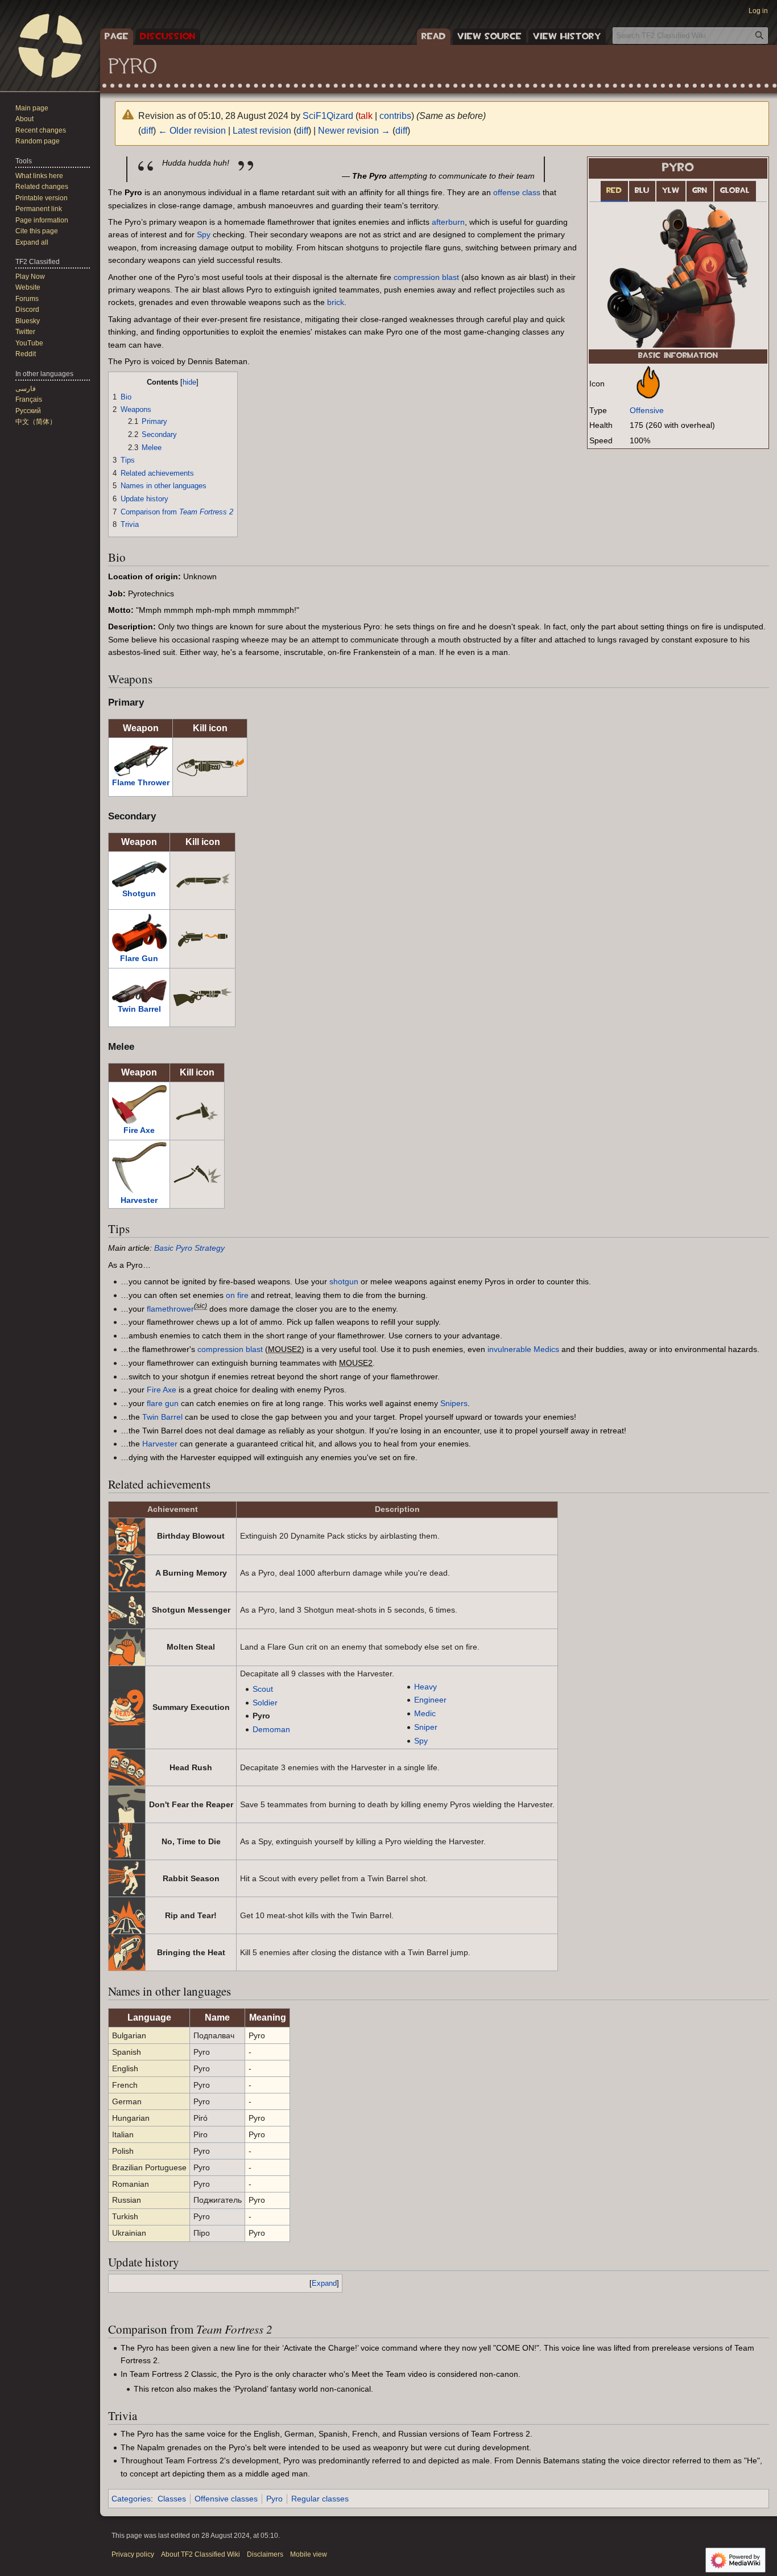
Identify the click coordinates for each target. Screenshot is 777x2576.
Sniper (426, 1727)
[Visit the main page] (50, 46)
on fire (237, 1295)
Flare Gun (139, 958)
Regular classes (320, 2499)
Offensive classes (226, 2499)
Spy (204, 234)
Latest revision (262, 131)
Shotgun (139, 893)
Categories (131, 2499)
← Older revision (192, 131)
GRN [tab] (700, 191)
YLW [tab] (671, 191)
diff (147, 131)
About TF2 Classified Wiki (201, 2554)
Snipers (454, 1403)
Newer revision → (354, 131)
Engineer (430, 1700)
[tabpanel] (678, 275)
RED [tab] (614, 191)
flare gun (163, 1403)
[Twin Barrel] (139, 990)
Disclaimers (265, 2554)
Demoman (271, 1729)
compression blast (426, 277)
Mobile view (309, 2554)
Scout (263, 1689)
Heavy (425, 1687)
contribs (395, 116)
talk (365, 116)
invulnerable (509, 1349)
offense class (517, 192)
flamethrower (170, 1309)
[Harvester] (139, 1167)
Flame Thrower (141, 782)
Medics (546, 1349)
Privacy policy (133, 2554)
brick (336, 302)
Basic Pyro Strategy (189, 1248)
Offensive (647, 410)
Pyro (274, 2499)
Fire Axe (139, 1130)
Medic (425, 1713)
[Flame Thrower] (140, 760)
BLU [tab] (642, 191)
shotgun (344, 1281)
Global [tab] (735, 191)
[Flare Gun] (139, 932)
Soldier (265, 1703)
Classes (172, 2499)
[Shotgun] (139, 873)
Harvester (139, 1200)
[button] (32, 242)
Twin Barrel (139, 1009)
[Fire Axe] (139, 1104)
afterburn (448, 222)
